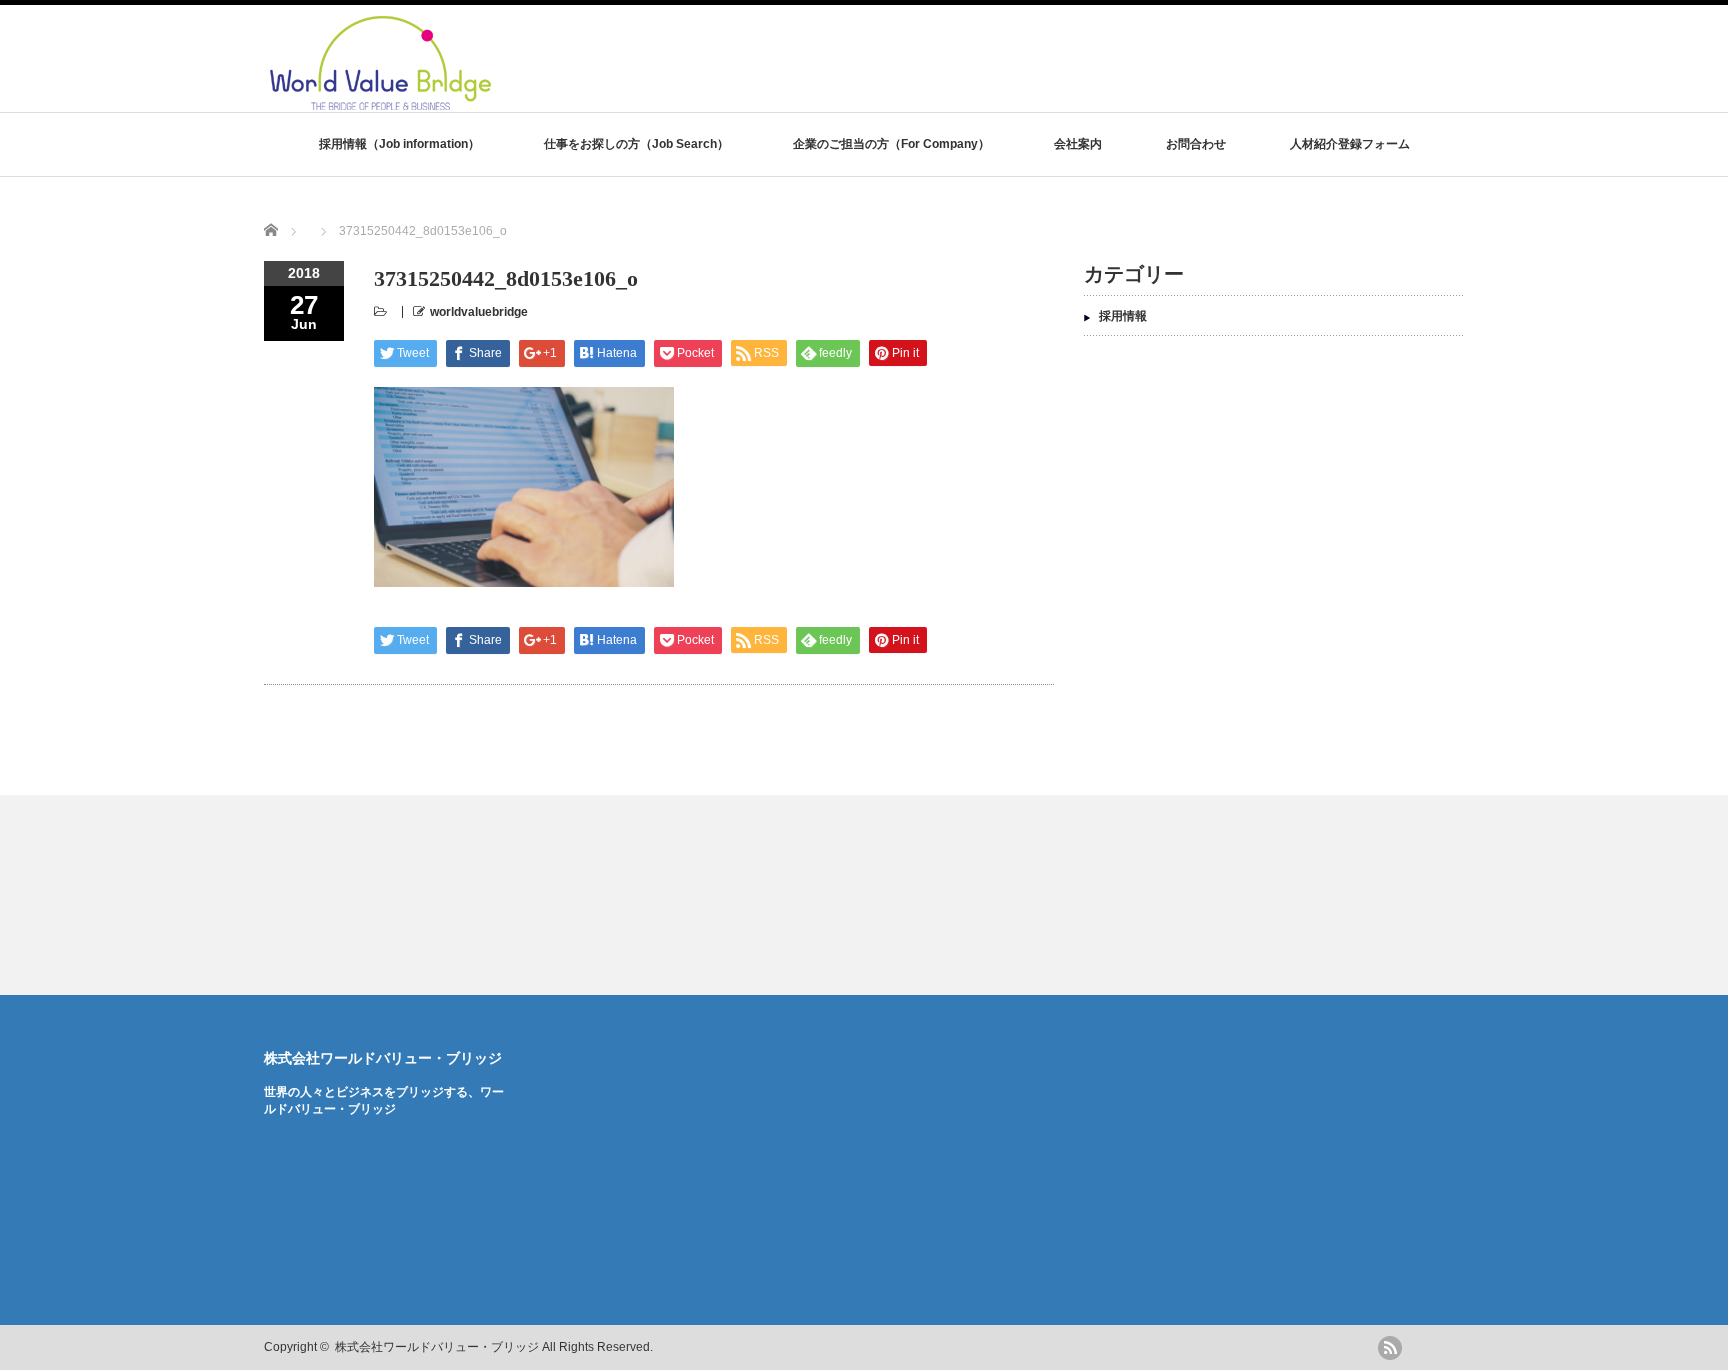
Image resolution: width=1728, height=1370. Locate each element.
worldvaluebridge (479, 312)
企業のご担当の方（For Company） (891, 144)
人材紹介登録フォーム (1350, 144)
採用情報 (1123, 316)
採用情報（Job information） (399, 144)
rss (1390, 1348)
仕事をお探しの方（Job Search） (636, 144)
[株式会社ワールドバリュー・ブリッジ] (514, 103)
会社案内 (1078, 144)
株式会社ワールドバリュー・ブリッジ (383, 1058)
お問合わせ (1196, 144)
